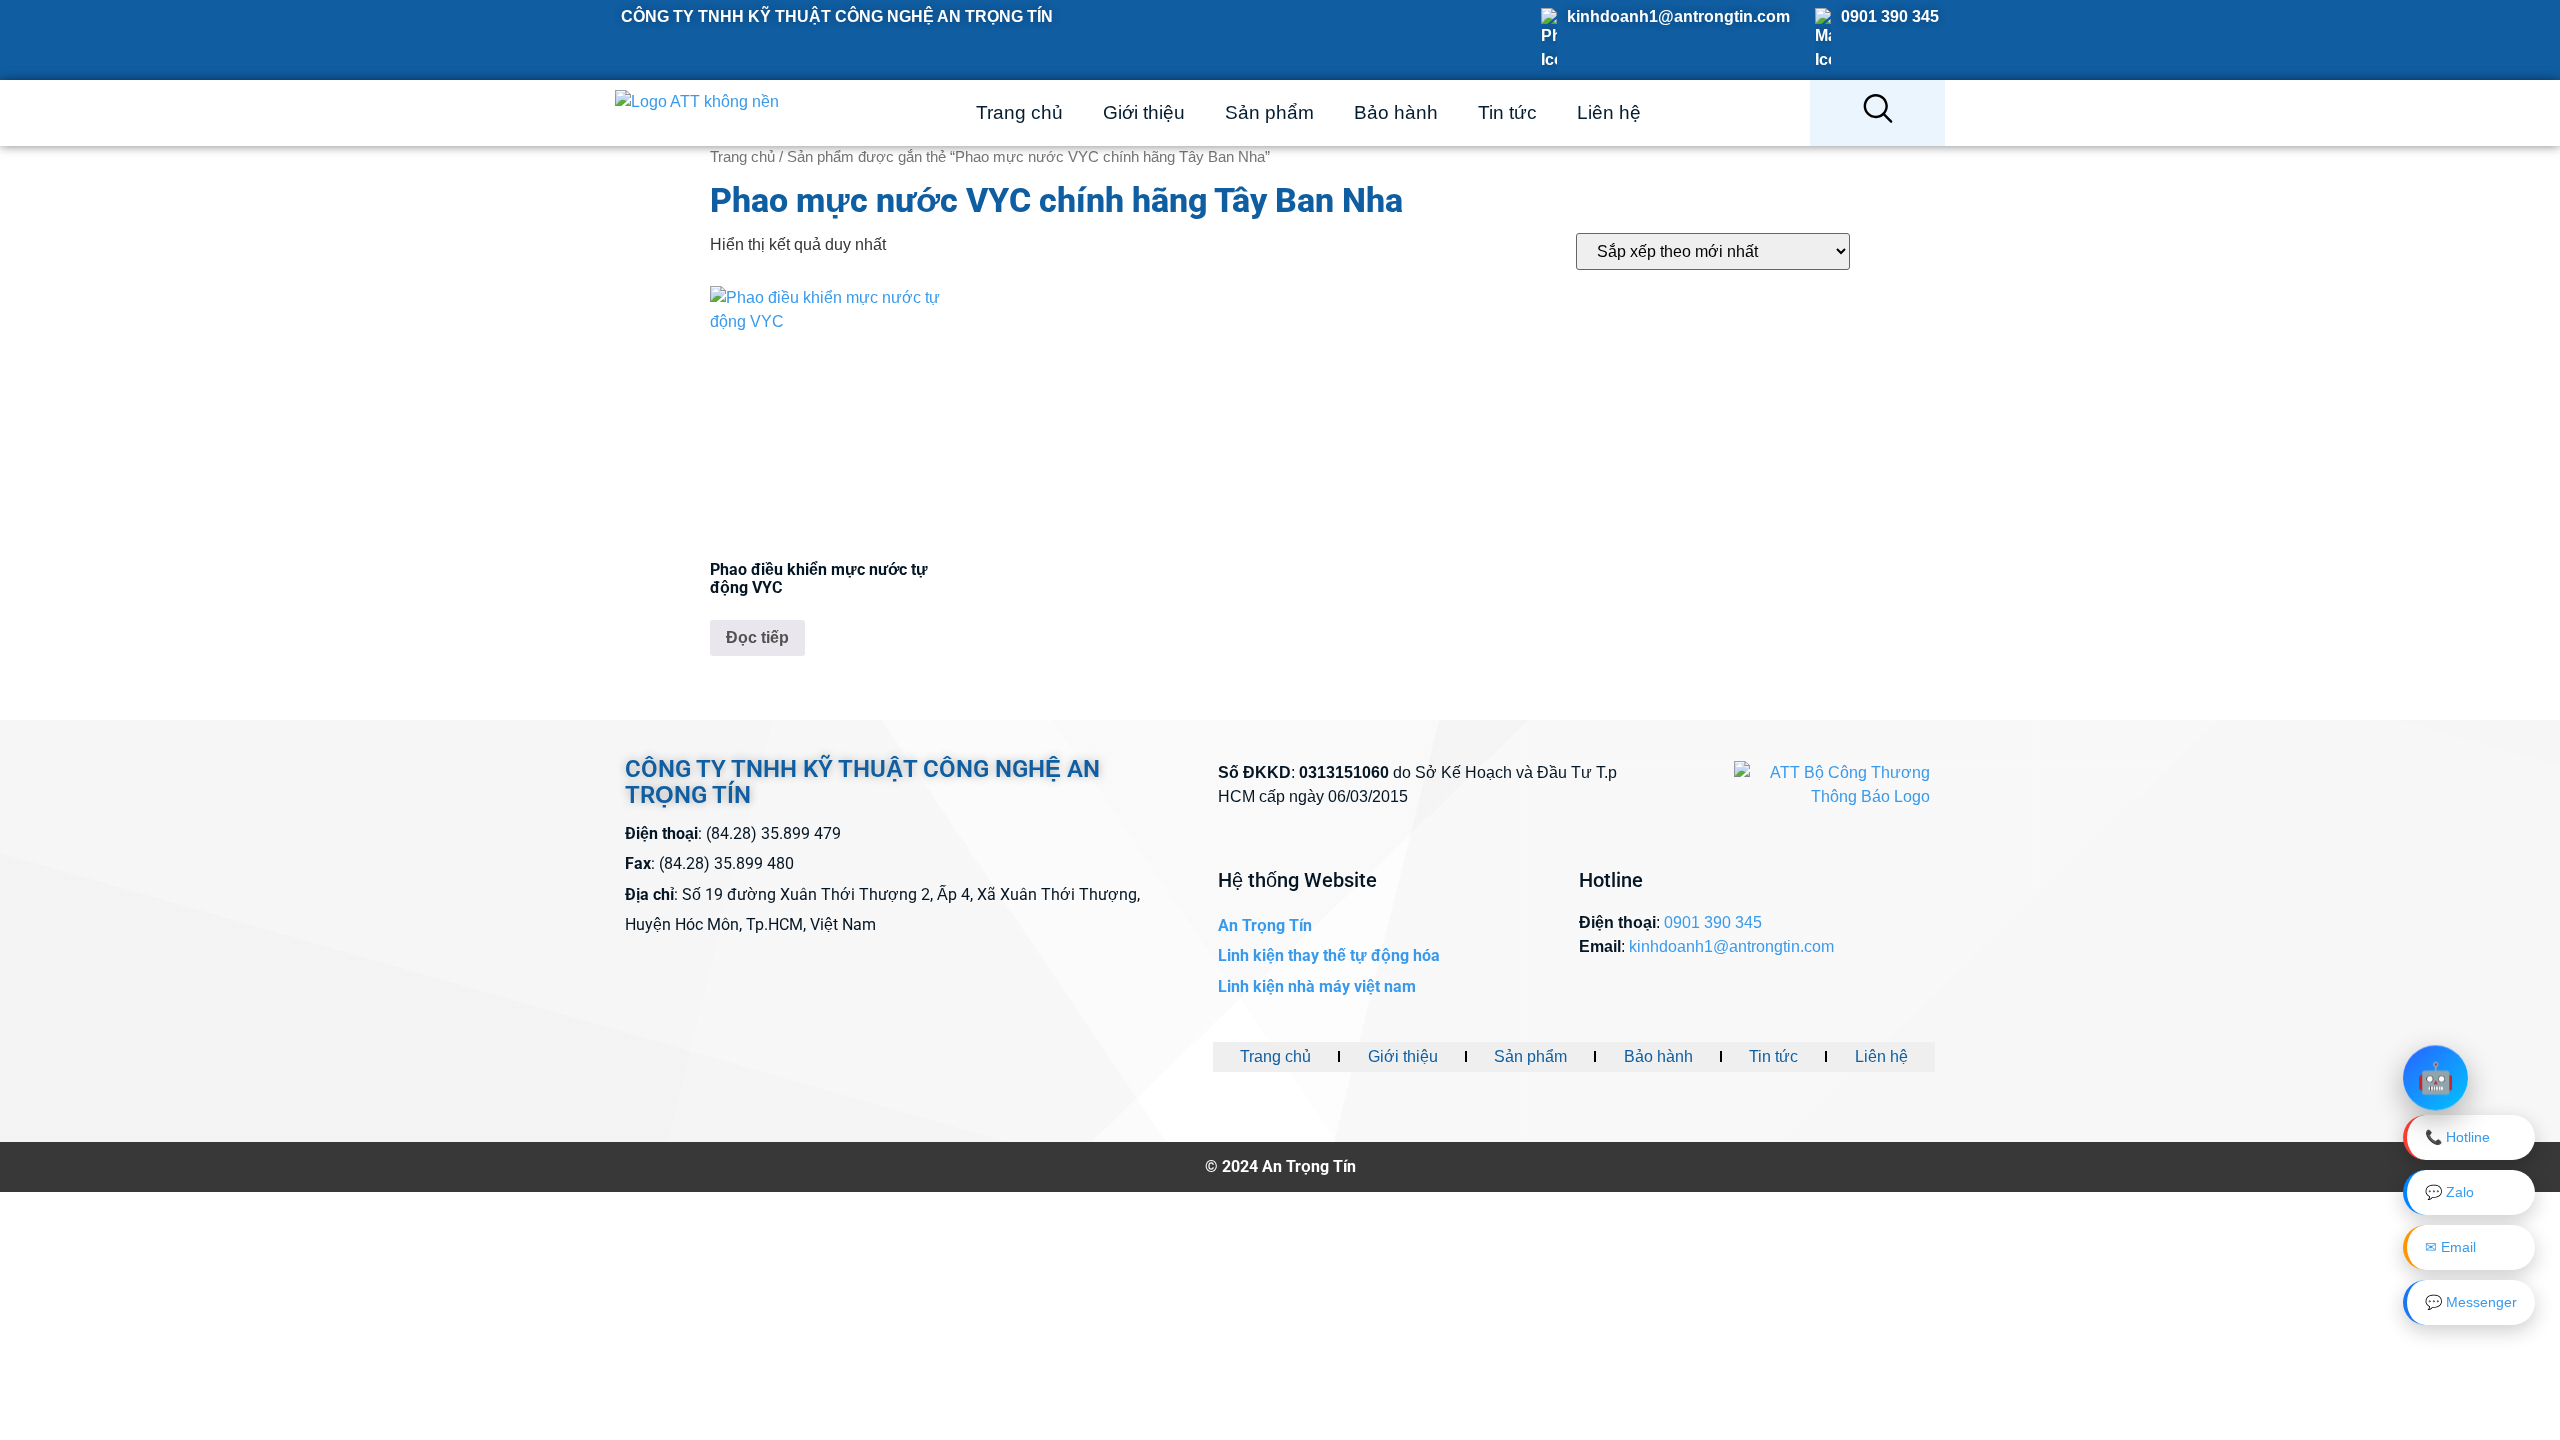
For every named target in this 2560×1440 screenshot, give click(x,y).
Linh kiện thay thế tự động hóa (1329, 955)
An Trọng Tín (1265, 925)
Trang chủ (1019, 112)
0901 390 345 (1890, 16)
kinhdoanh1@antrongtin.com (1678, 16)
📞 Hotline (2457, 1137)
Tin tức (1507, 112)
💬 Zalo (2449, 1192)
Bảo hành (1396, 112)
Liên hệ (1609, 112)
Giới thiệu (1144, 112)
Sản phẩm (1269, 112)
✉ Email (2450, 1247)
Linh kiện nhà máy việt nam (1317, 986)
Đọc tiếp (757, 637)
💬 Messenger (2471, 1302)
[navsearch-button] (1878, 113)
